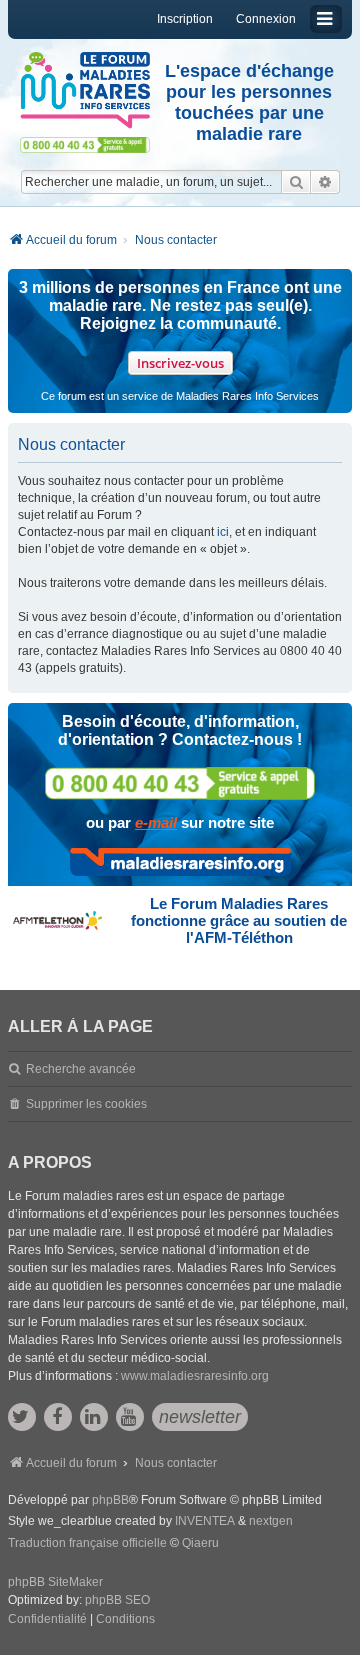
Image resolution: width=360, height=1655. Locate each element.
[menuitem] (47, 1620)
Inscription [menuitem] (185, 19)
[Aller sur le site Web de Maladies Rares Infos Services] (180, 862)
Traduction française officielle (87, 1543)
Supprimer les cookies (86, 1104)
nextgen (271, 1521)
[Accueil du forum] (85, 90)
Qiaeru (200, 1543)
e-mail (156, 822)
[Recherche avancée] (325, 182)
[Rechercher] (296, 182)
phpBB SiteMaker (55, 1582)
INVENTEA (205, 1521)
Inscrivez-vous (180, 363)
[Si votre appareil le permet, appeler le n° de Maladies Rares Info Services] (180, 783)
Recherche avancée (81, 1069)
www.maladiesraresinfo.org (195, 1376)
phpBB (110, 1500)
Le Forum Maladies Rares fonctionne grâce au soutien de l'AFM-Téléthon (239, 920)
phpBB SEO (117, 1600)
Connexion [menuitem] (266, 19)
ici (223, 532)
